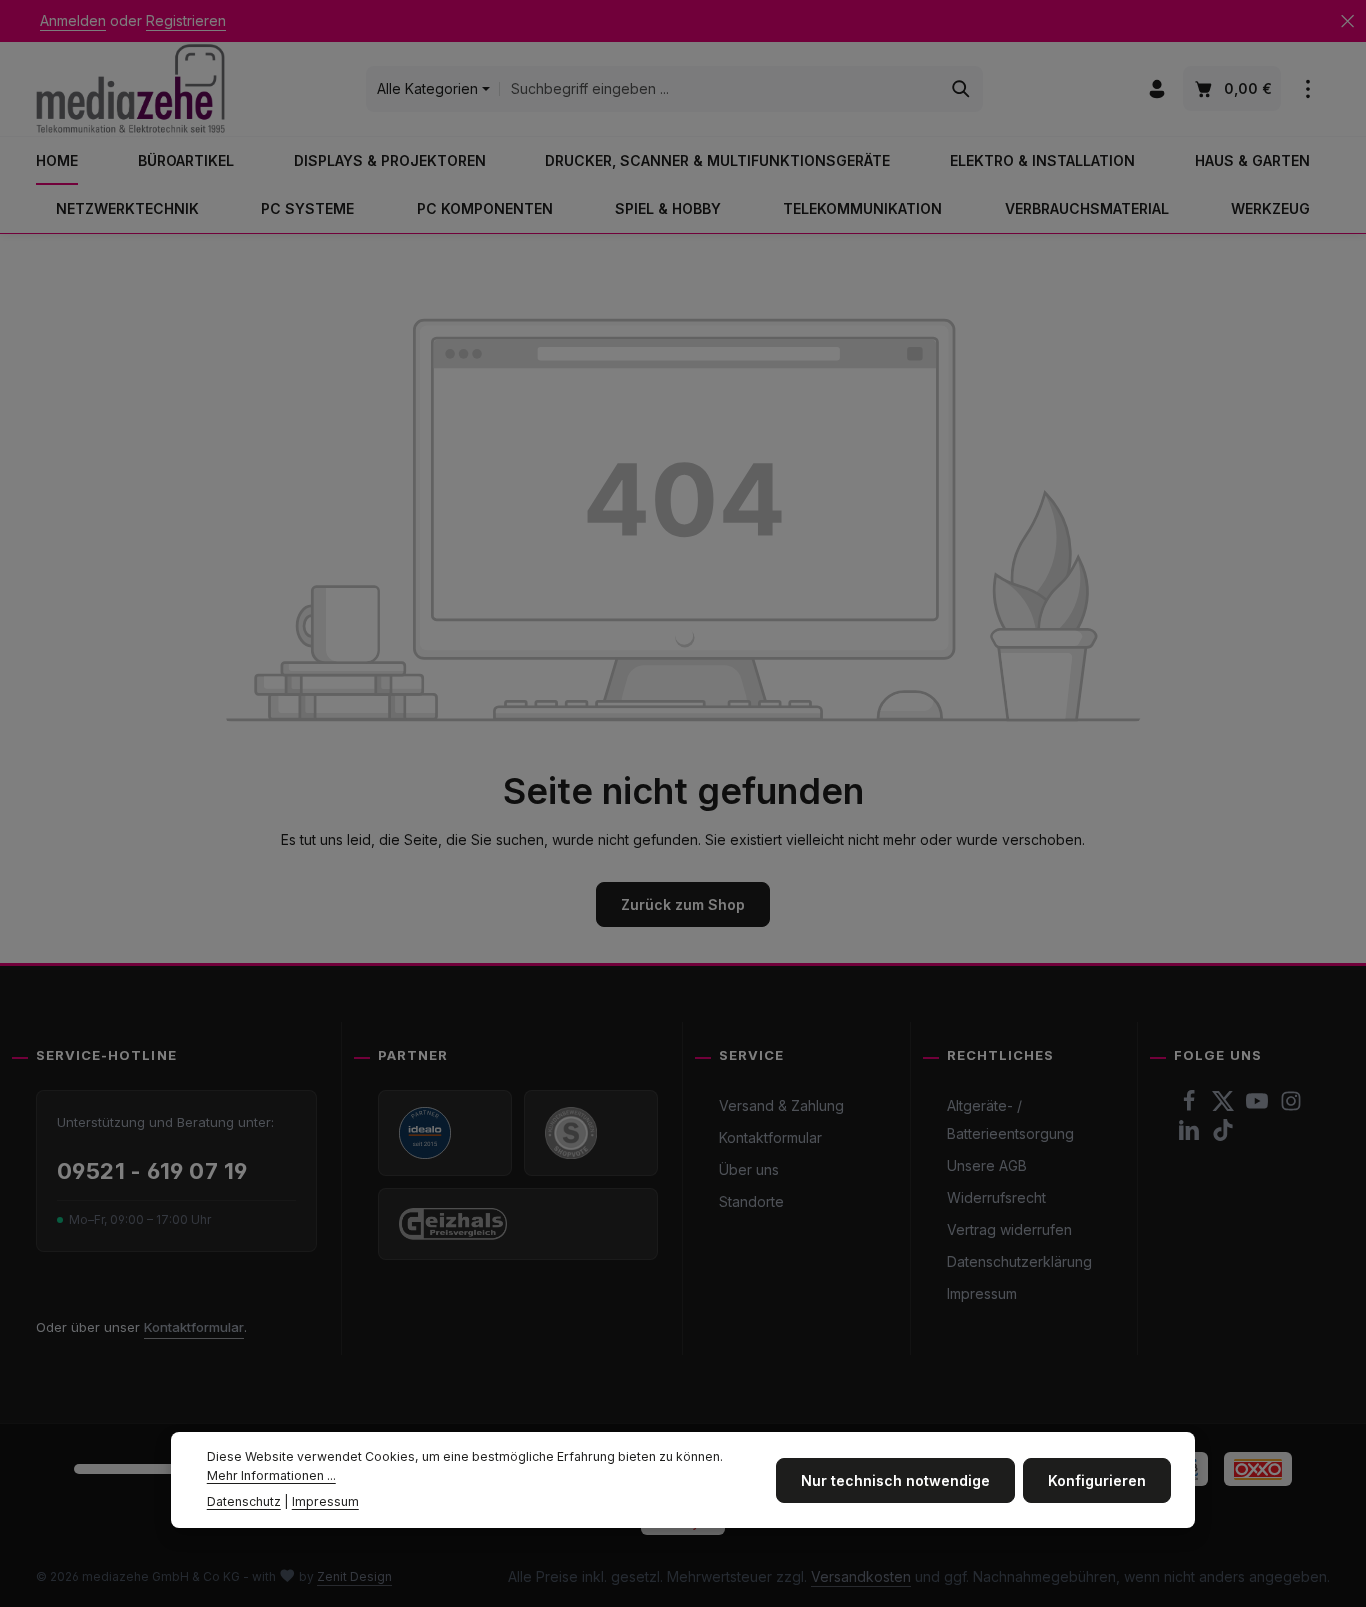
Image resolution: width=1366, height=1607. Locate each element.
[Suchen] (961, 89)
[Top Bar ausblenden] (1347, 21)
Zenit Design (354, 1576)
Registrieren (186, 21)
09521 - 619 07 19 (152, 1171)
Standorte (751, 1201)
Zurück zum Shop (683, 904)
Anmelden (73, 21)
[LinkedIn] (1191, 1135)
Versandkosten (861, 1576)
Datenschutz (244, 1500)
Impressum (982, 1293)
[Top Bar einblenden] (1307, 89)
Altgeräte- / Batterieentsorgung (1010, 1119)
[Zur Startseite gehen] (130, 88)
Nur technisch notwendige (895, 1479)
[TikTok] (1223, 1135)
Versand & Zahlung (781, 1105)
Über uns (749, 1169)
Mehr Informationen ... (271, 1474)
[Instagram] (1291, 1106)
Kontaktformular (194, 1327)
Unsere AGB (987, 1165)
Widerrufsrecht (996, 1197)
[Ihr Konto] (1156, 89)
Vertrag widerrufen (1009, 1229)
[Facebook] (1191, 1106)
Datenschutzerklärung (1019, 1261)
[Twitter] (1225, 1106)
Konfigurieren (1097, 1479)
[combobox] (720, 89)
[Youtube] (1259, 1106)
